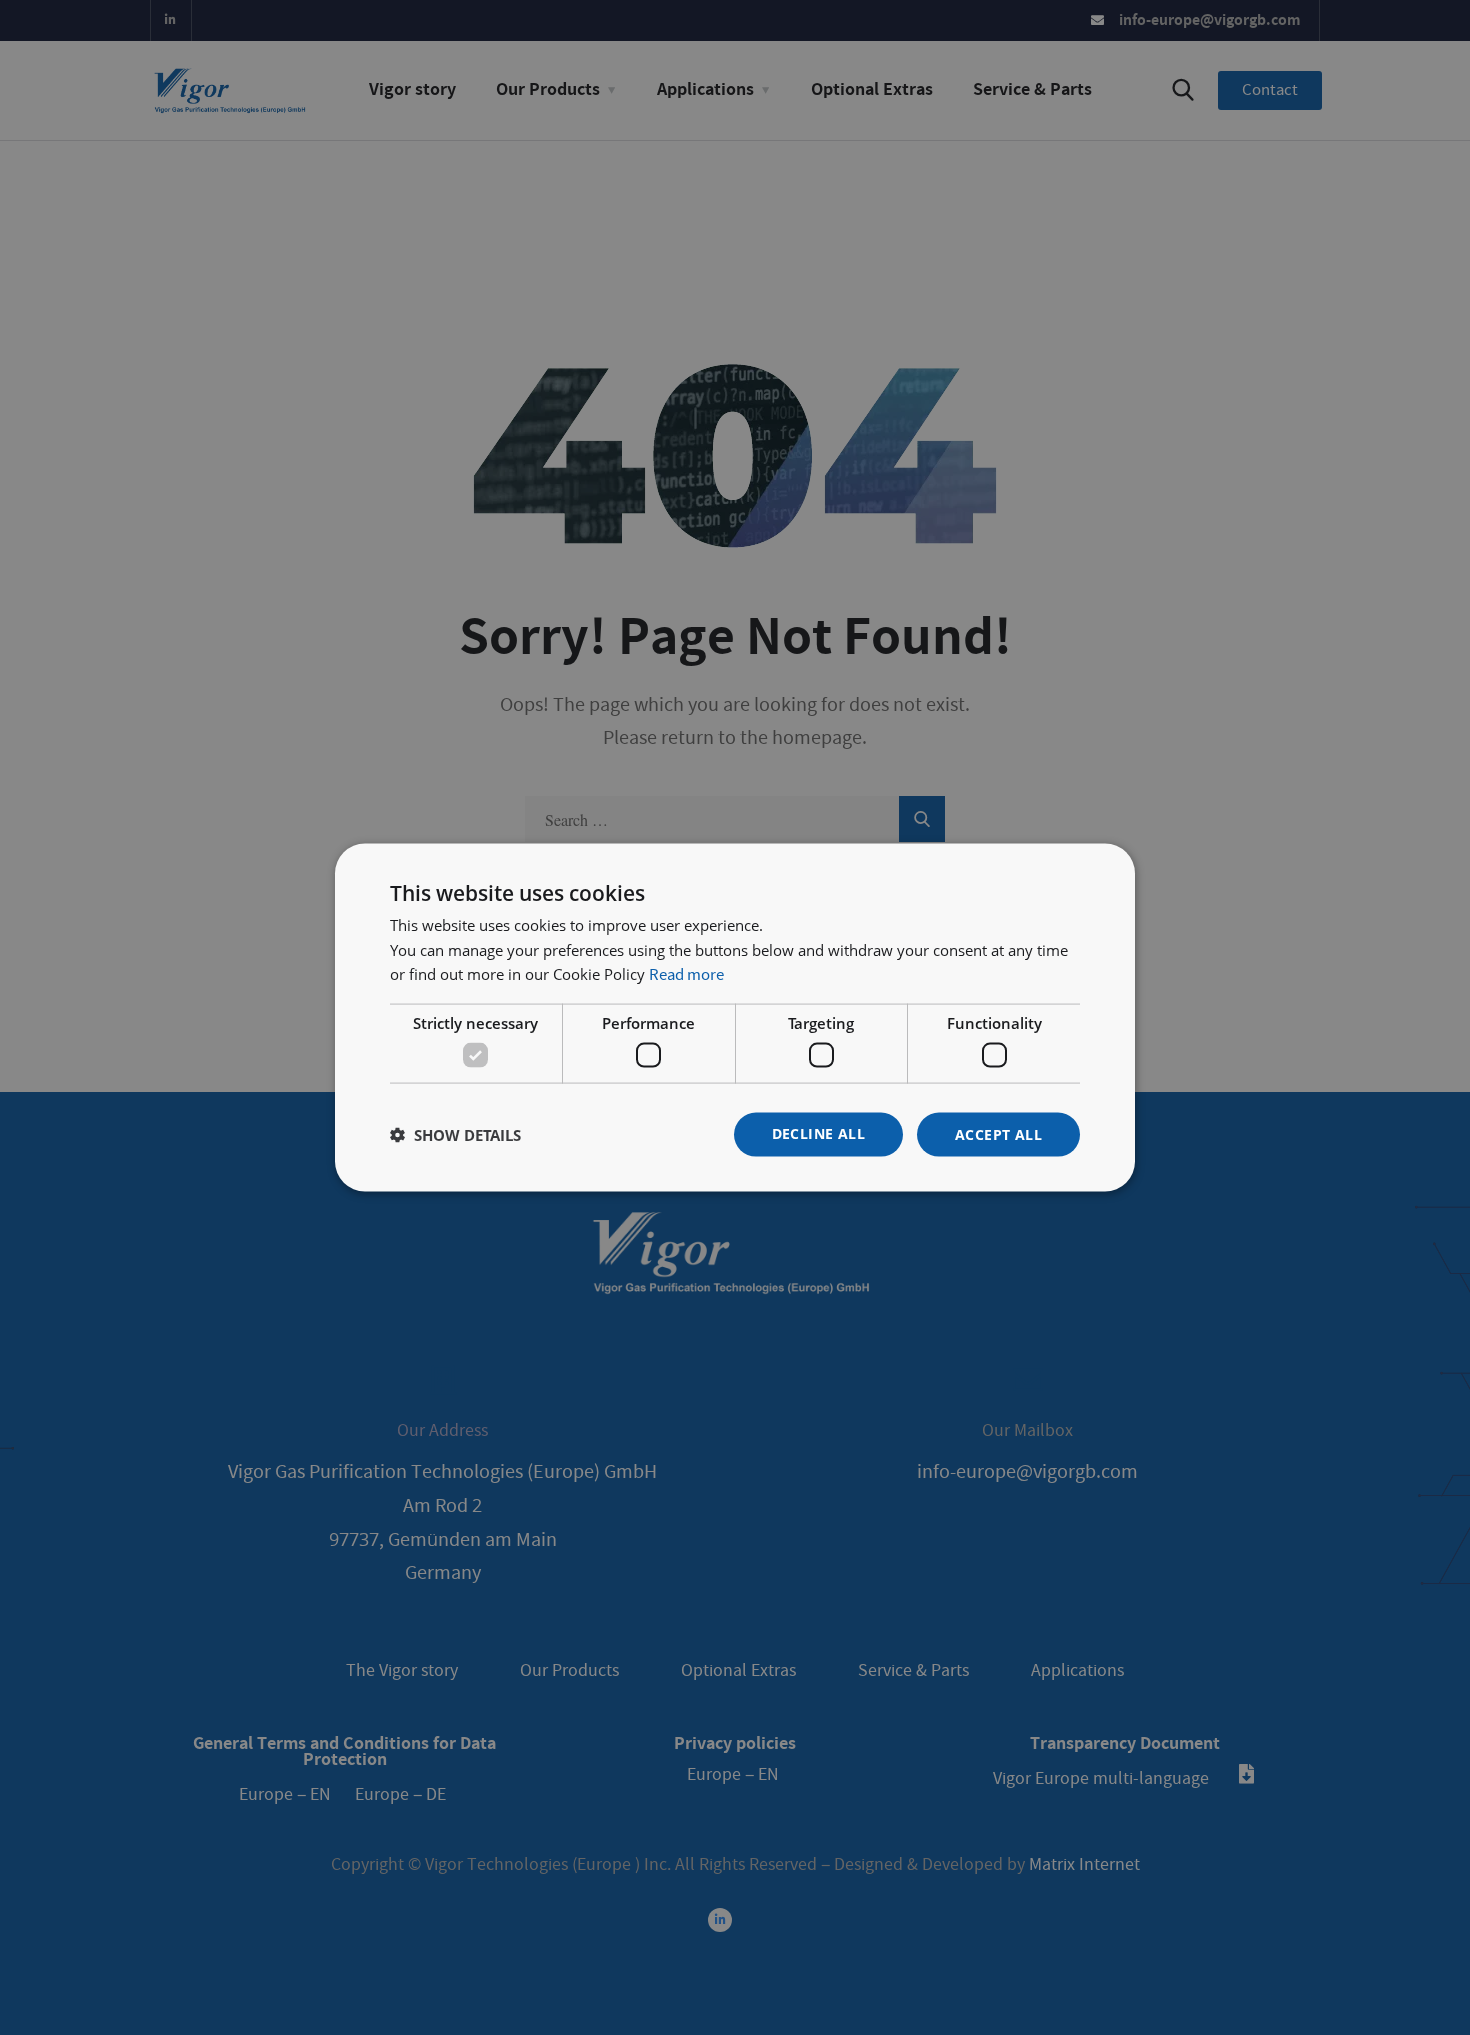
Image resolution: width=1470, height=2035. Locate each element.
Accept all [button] (998, 1133)
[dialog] (735, 1017)
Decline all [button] (818, 1132)
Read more (686, 975)
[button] (455, 1135)
